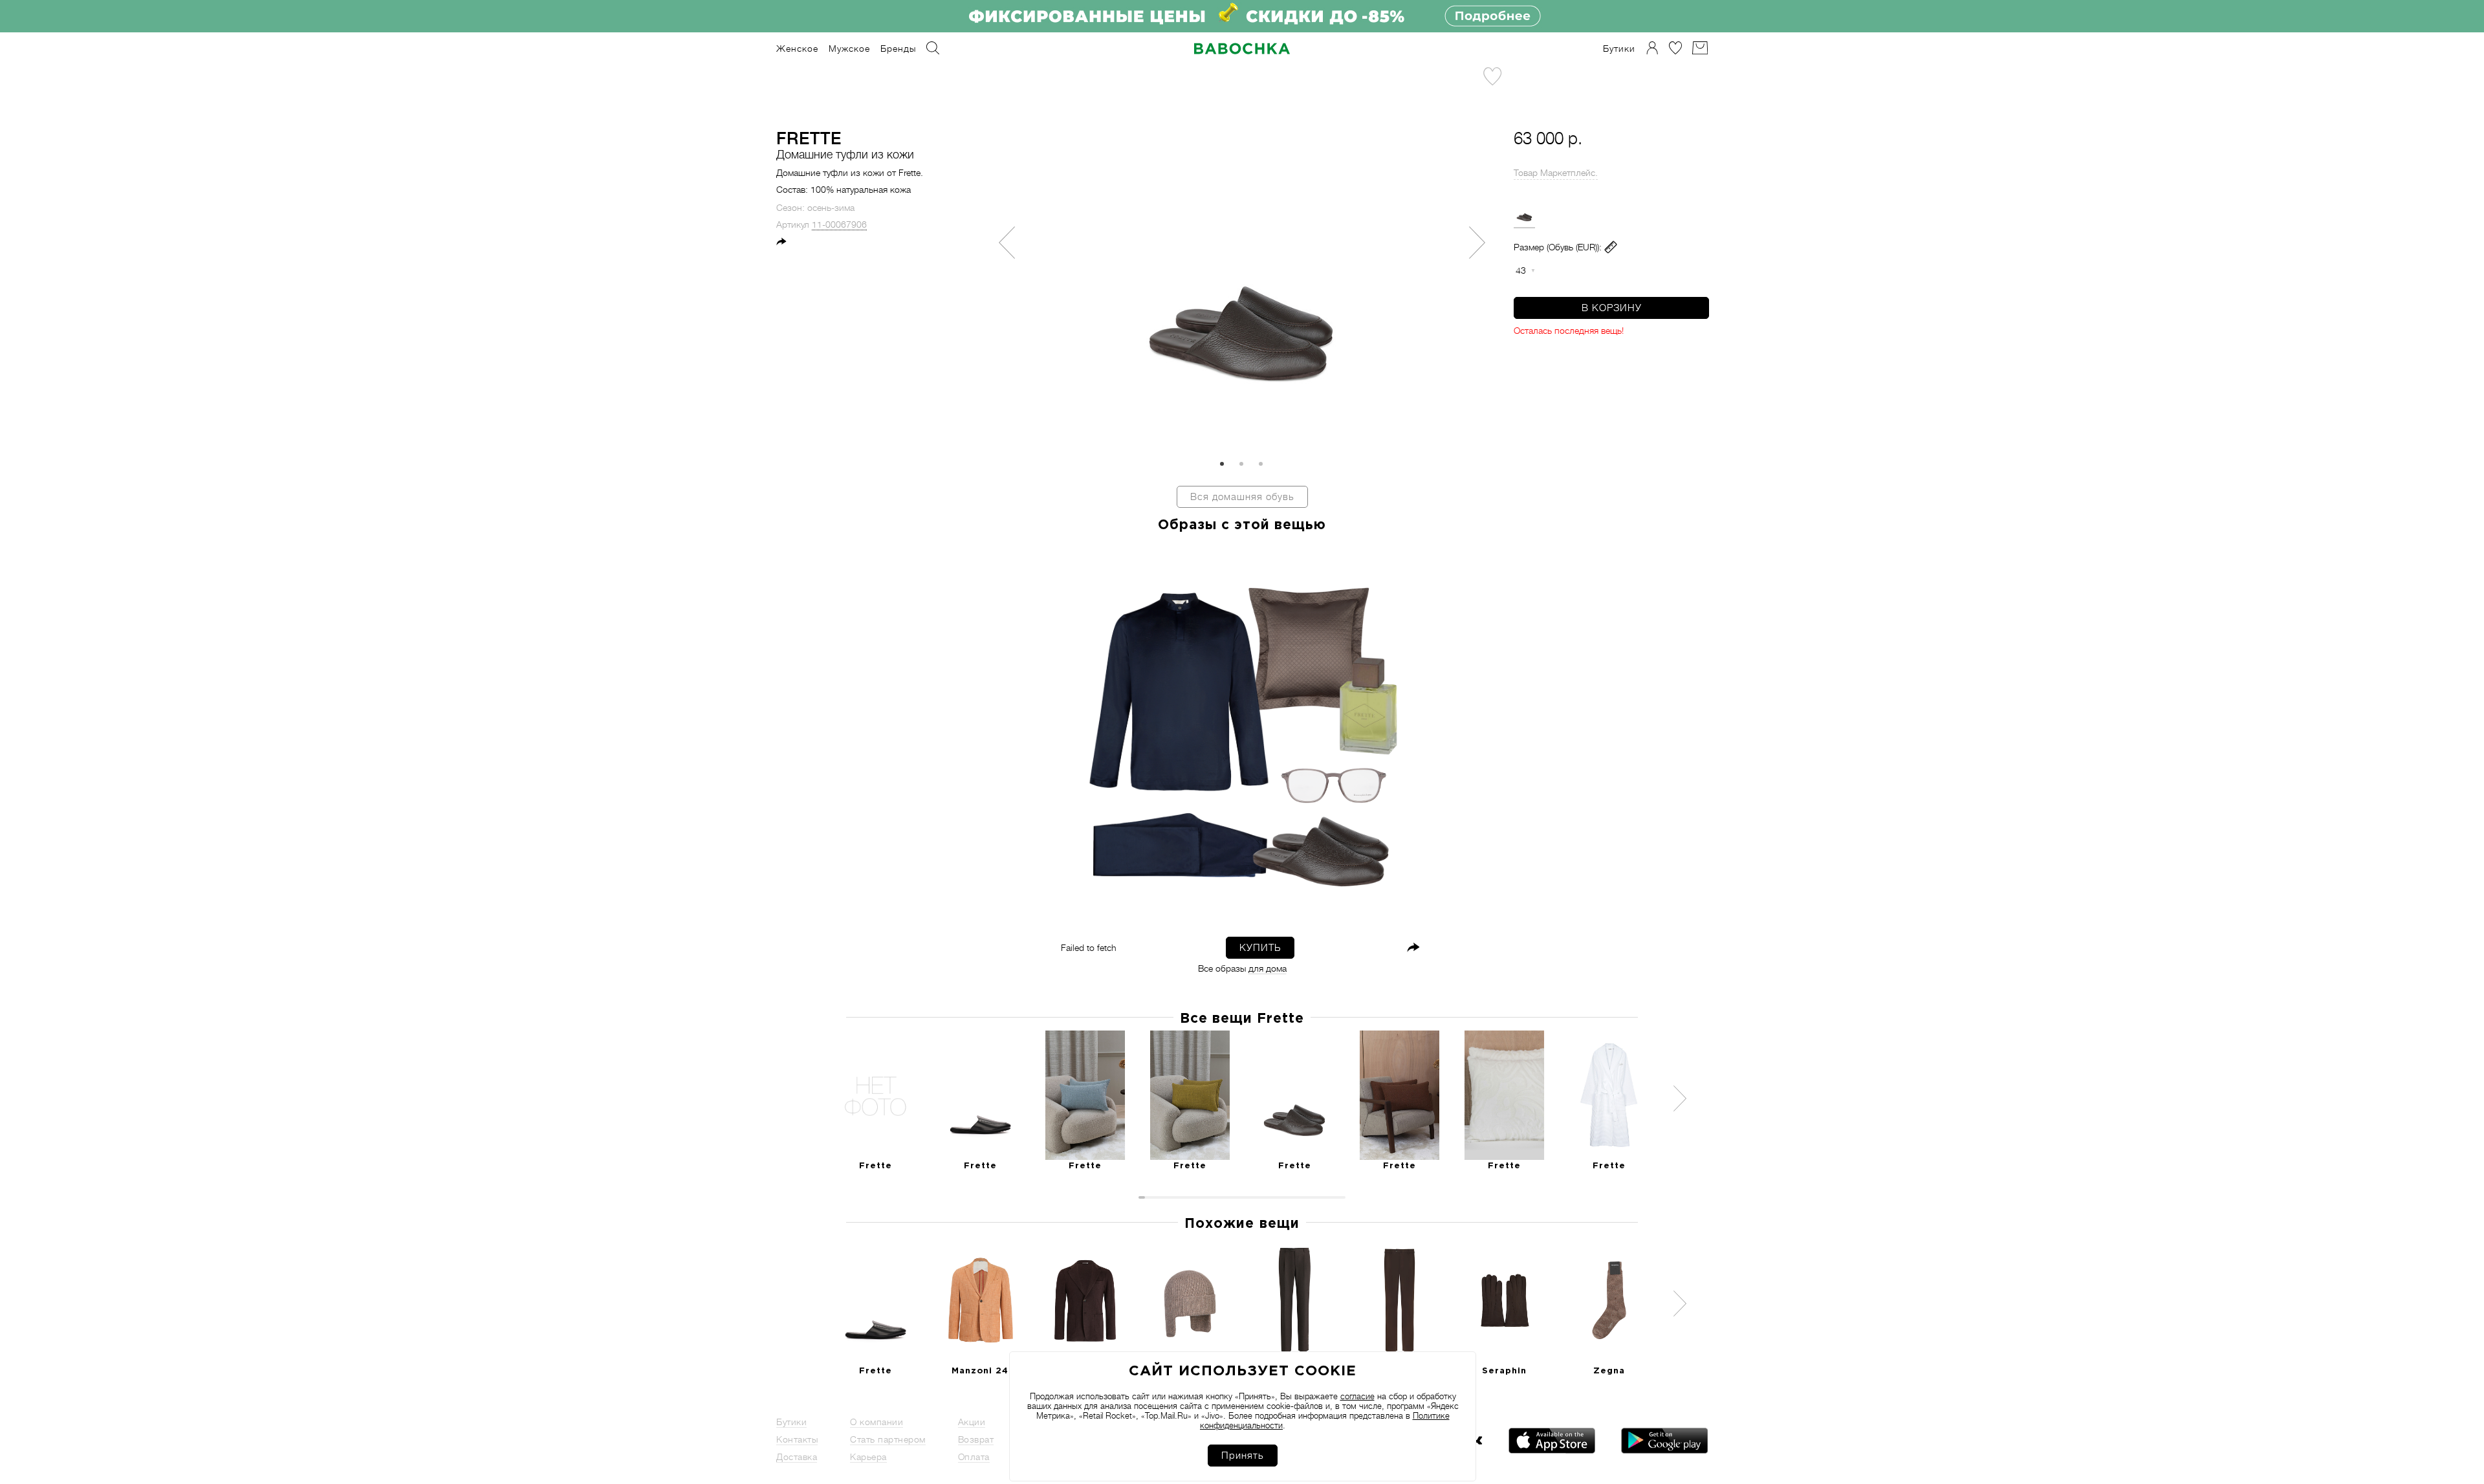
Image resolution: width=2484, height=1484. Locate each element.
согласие (1357, 1396)
